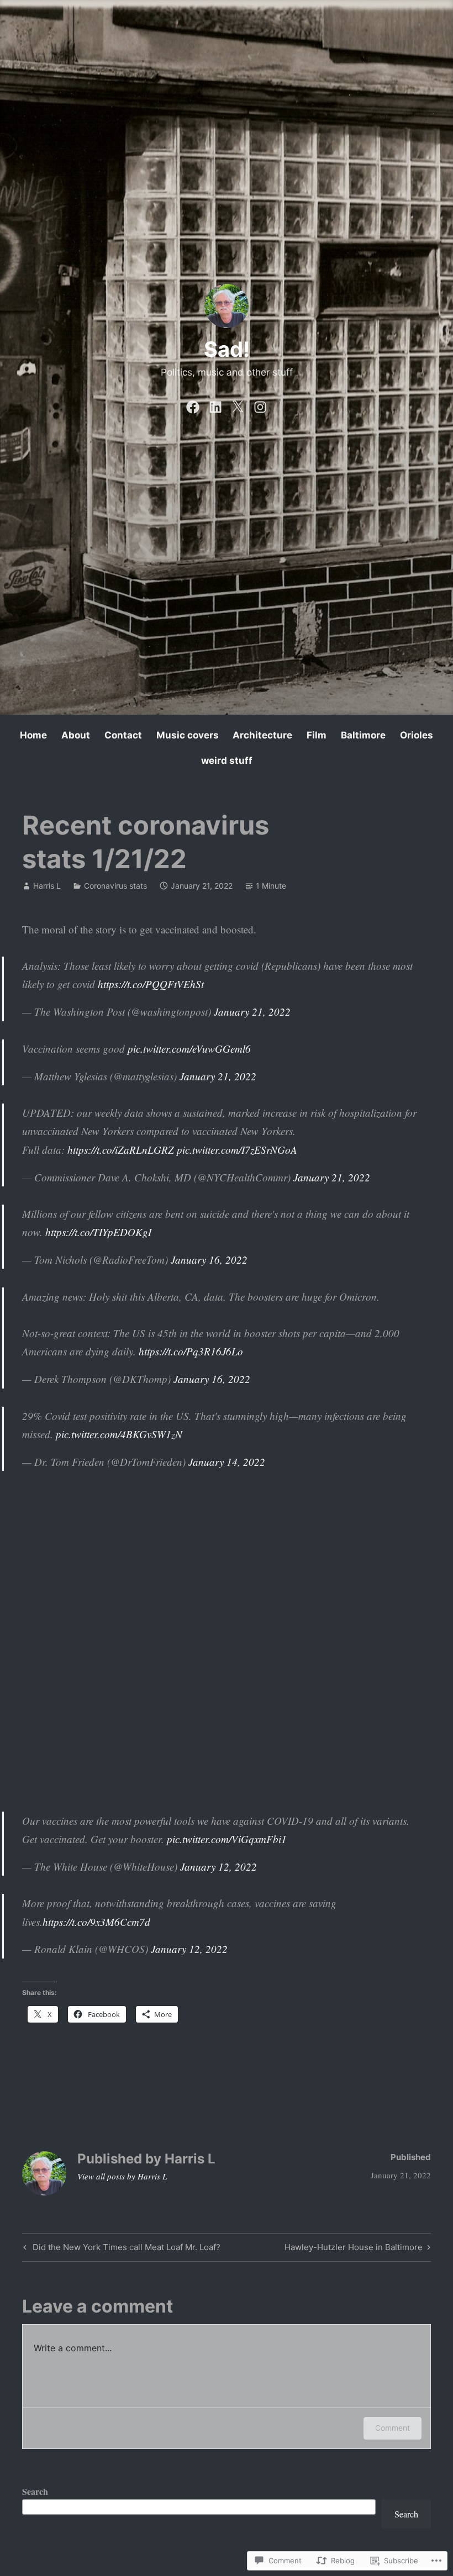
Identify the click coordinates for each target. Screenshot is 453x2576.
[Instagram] (260, 405)
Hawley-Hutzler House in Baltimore (354, 2249)
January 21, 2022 (252, 1012)
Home (33, 735)
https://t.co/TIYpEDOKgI (98, 1232)
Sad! (227, 349)
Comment (393, 2428)
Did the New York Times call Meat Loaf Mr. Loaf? (120, 2249)
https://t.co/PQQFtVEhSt (151, 984)
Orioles (417, 735)
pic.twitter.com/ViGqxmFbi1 (227, 1839)
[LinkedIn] (215, 405)
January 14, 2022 (227, 1462)
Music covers (188, 735)
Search (35, 2491)
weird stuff (227, 761)
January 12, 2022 (218, 1867)
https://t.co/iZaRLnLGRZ (121, 1150)
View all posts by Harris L (122, 2176)
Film (317, 735)
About (76, 735)
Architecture (262, 735)
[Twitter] (238, 405)
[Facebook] (193, 405)
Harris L (47, 886)
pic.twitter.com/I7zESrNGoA (237, 1150)
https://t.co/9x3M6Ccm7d (96, 1922)
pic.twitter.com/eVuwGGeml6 (189, 1049)
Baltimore (363, 735)
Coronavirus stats (115, 886)
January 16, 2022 (209, 1260)
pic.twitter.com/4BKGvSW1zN (119, 1434)
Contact (123, 735)
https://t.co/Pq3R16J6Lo (191, 1351)
